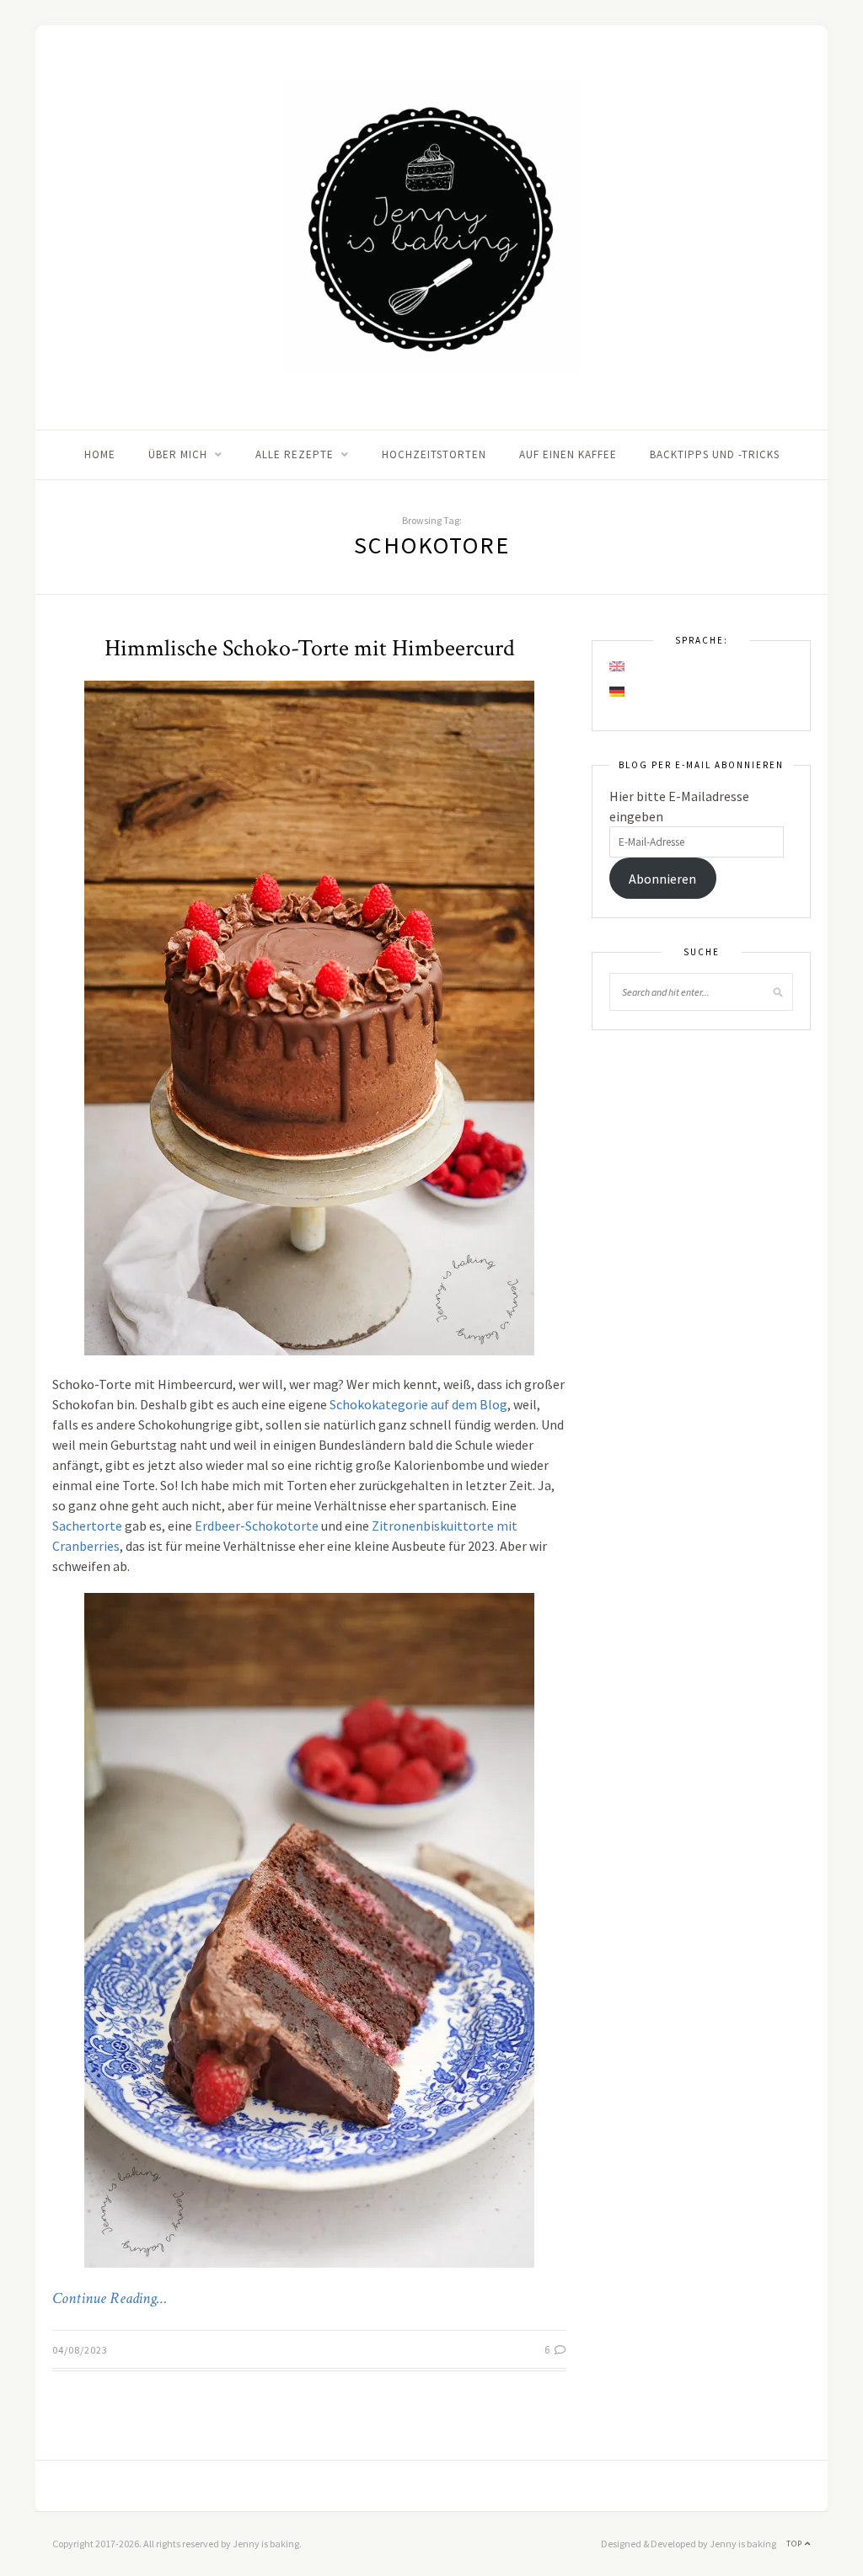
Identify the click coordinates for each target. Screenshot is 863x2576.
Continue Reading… (110, 2299)
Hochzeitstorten (434, 454)
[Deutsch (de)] (618, 692)
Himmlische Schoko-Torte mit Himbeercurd (310, 648)
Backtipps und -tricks (715, 454)
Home (100, 454)
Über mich (178, 454)
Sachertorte (87, 1526)
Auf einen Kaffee (568, 454)
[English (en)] (618, 666)
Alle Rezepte (295, 454)
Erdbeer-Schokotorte (257, 1526)
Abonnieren (662, 879)
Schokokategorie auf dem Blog (418, 1404)
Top (796, 2544)
